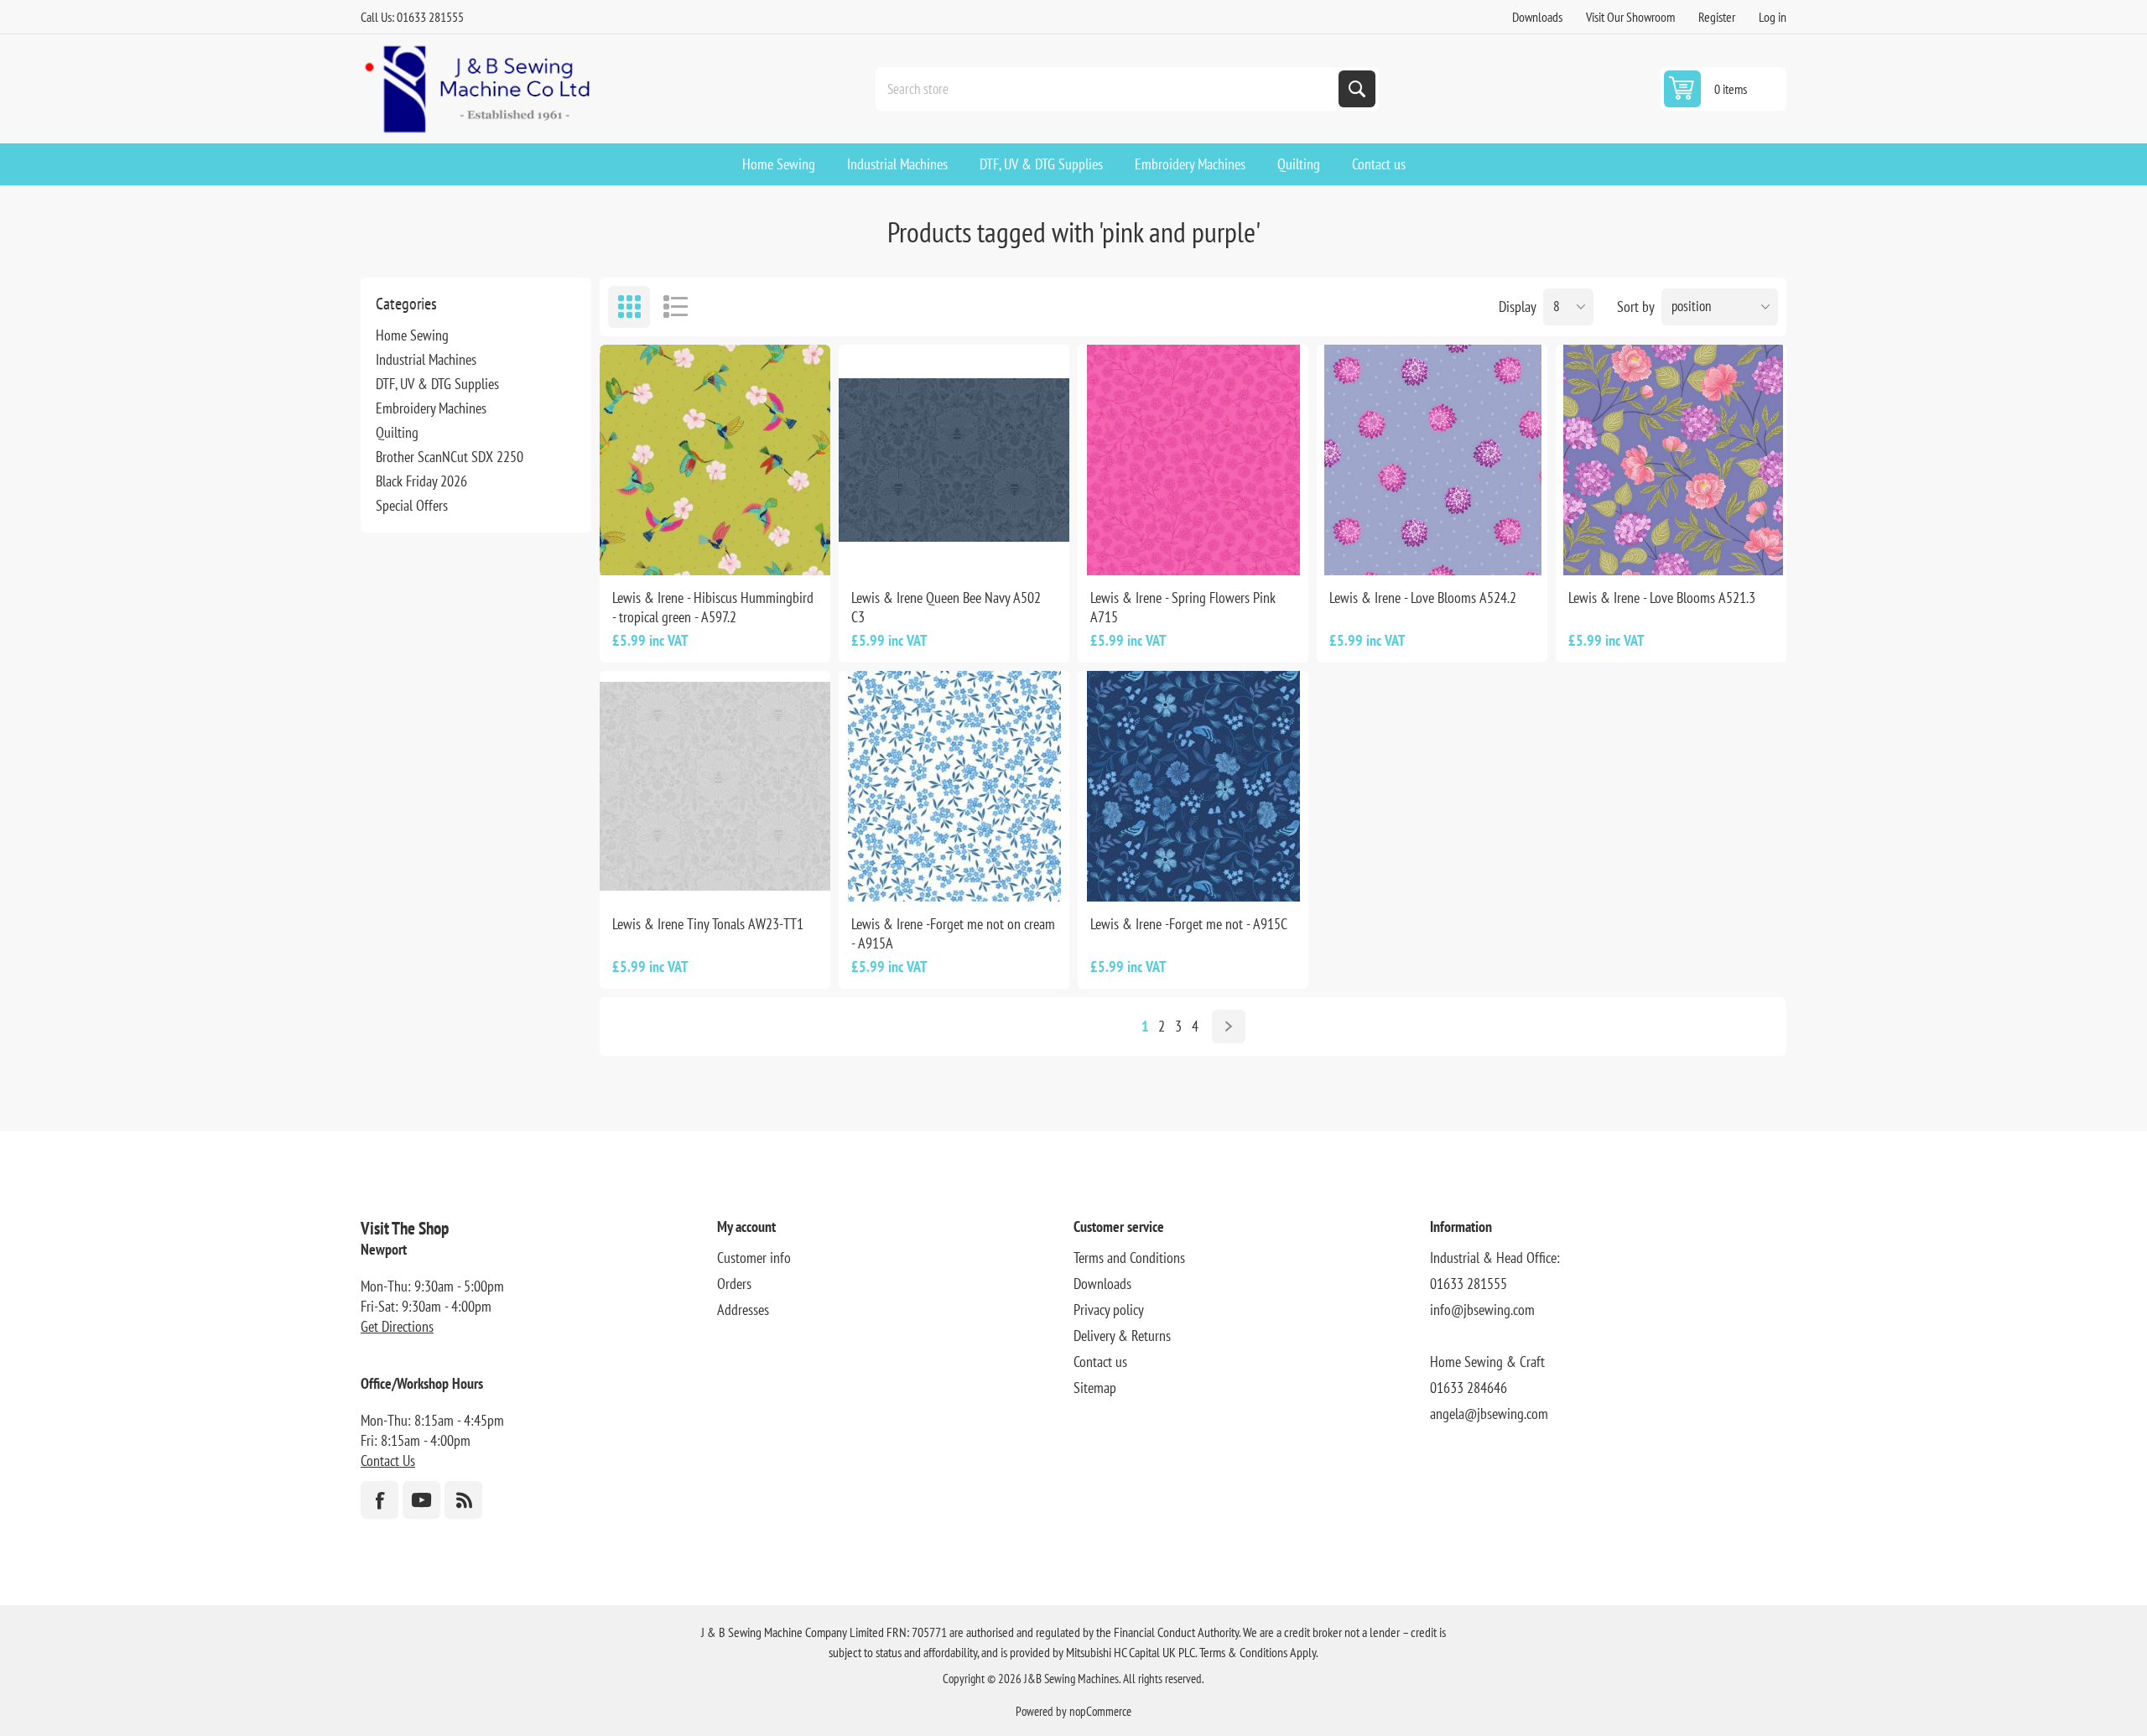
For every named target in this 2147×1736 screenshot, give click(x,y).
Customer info (754, 1258)
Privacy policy (1109, 1310)
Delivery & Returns (1122, 1336)
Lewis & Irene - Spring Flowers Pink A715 (1183, 607)
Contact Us (388, 1461)
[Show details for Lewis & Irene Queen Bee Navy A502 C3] (954, 460)
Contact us (1100, 1362)
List (675, 307)
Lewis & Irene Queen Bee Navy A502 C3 (946, 607)
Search (1357, 89)
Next (1229, 1027)
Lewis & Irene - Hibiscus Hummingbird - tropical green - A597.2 (713, 607)
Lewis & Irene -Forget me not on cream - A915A (953, 933)
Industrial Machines (426, 359)
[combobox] (1109, 89)
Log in (1773, 17)
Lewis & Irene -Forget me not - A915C (1189, 924)
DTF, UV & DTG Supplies (437, 384)
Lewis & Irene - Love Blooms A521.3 (1662, 598)
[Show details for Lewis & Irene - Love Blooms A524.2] (1432, 460)
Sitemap (1095, 1388)
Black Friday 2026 (421, 481)
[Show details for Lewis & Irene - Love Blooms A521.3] (1671, 460)
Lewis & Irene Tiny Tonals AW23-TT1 (708, 924)
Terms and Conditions (1129, 1258)
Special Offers (412, 505)
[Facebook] (379, 1500)
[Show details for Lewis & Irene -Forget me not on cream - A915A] (954, 786)
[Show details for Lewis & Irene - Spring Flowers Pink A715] (1193, 460)
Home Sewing (412, 335)
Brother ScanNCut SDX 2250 (450, 457)
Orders (734, 1284)
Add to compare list (659, 548)
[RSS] (463, 1500)
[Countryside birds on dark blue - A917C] (1193, 786)
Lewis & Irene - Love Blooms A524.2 (1423, 598)
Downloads (1537, 17)
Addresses (743, 1310)
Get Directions (397, 1326)
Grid (629, 307)
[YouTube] (421, 1500)
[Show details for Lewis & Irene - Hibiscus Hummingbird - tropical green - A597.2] (715, 460)
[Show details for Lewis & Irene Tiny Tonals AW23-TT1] (715, 786)
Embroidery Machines (431, 408)
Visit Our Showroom (1630, 17)
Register (1717, 17)
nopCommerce (1100, 1711)
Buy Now (733, 548)
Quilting (397, 432)
